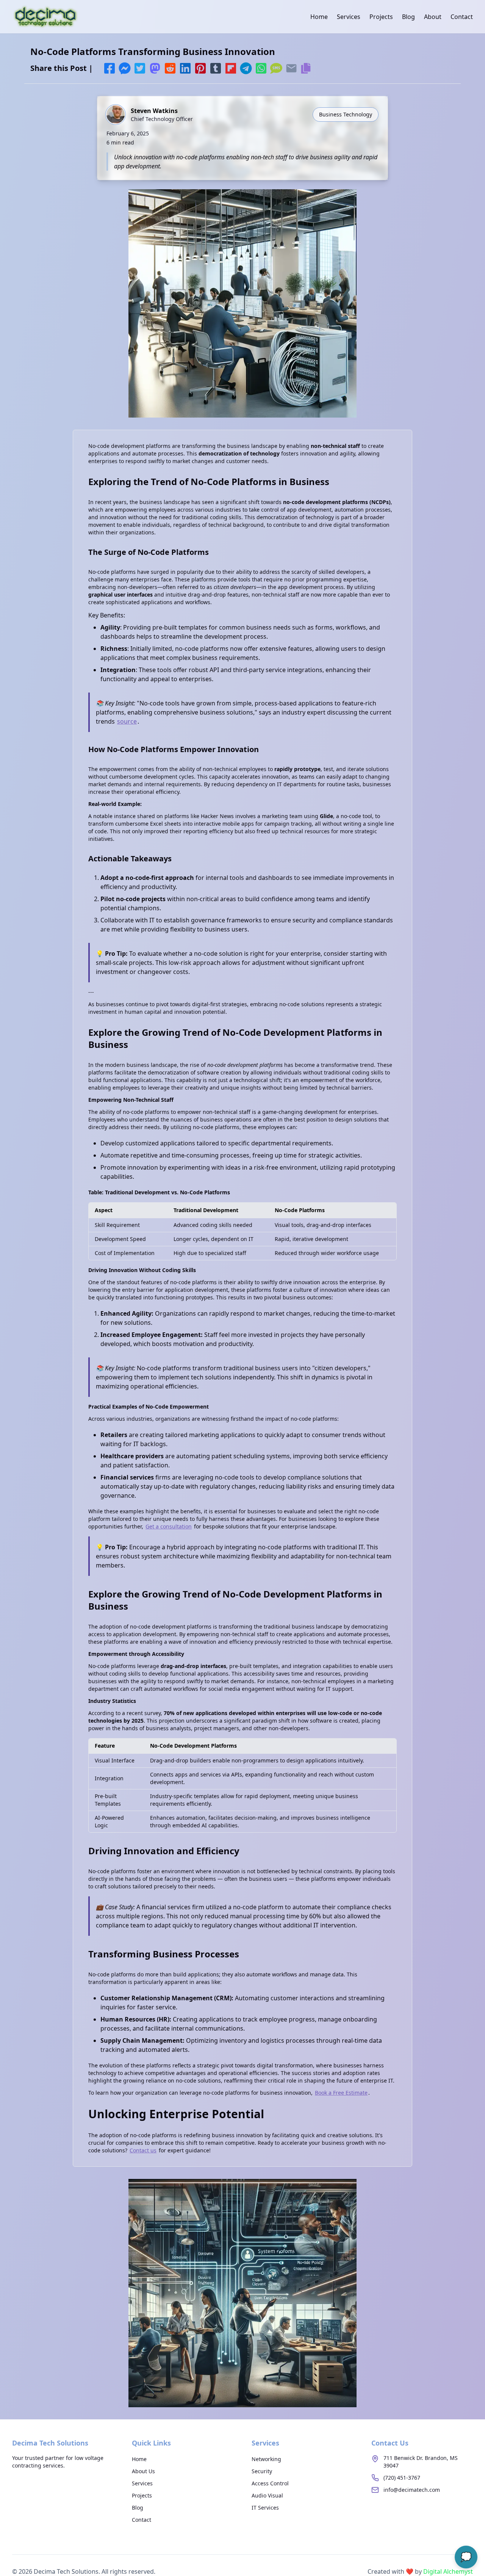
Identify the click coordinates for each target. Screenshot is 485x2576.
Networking (266, 2459)
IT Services (265, 2508)
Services (349, 17)
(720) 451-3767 (402, 2478)
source (127, 721)
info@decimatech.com (412, 2490)
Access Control (270, 2483)
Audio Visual (267, 2495)
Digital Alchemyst (448, 2571)
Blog (408, 17)
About (433, 17)
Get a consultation (169, 1526)
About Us (143, 2471)
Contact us (143, 2150)
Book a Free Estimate (341, 2093)
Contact (462, 17)
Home (319, 17)
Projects (381, 17)
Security (262, 2471)
